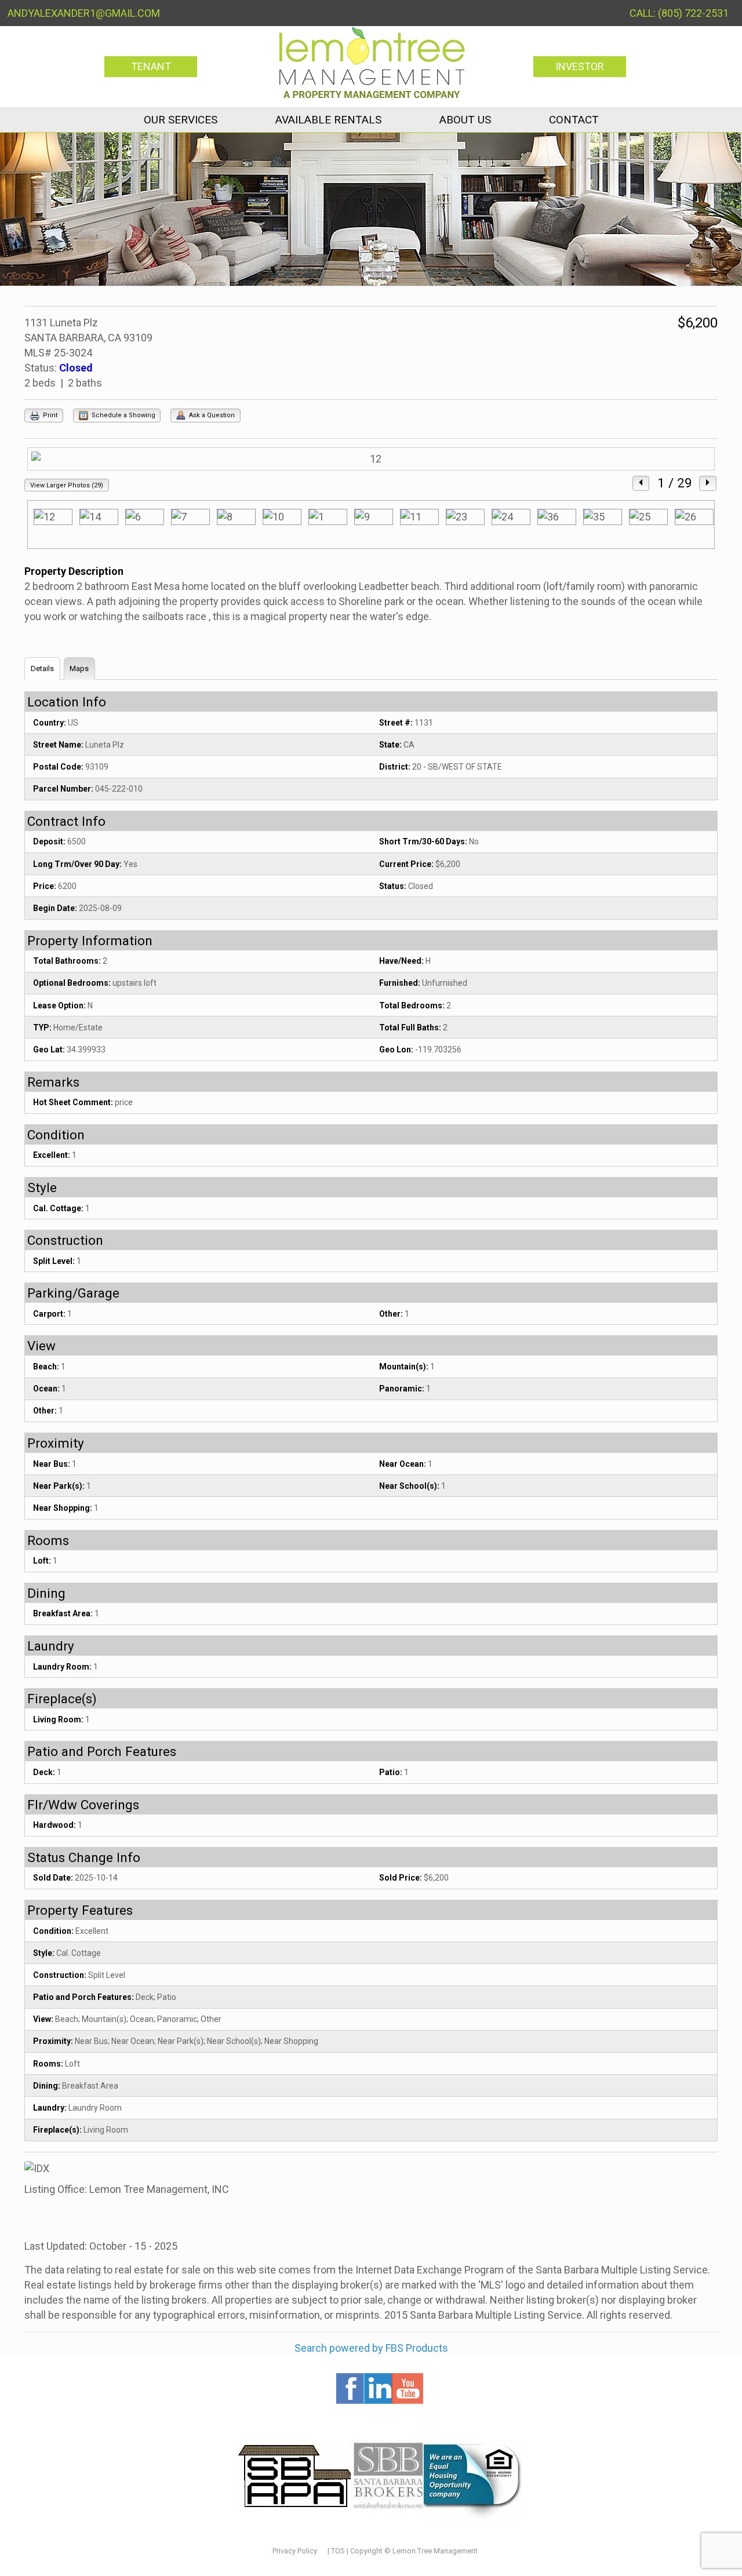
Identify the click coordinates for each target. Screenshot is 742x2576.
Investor (580, 66)
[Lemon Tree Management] (371, 62)
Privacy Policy (295, 2551)
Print (49, 415)
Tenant (151, 66)
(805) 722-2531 (693, 13)
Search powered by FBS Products (371, 2348)
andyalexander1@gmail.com (84, 13)
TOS (339, 2551)
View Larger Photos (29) (67, 485)
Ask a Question (211, 415)
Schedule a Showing (123, 415)
